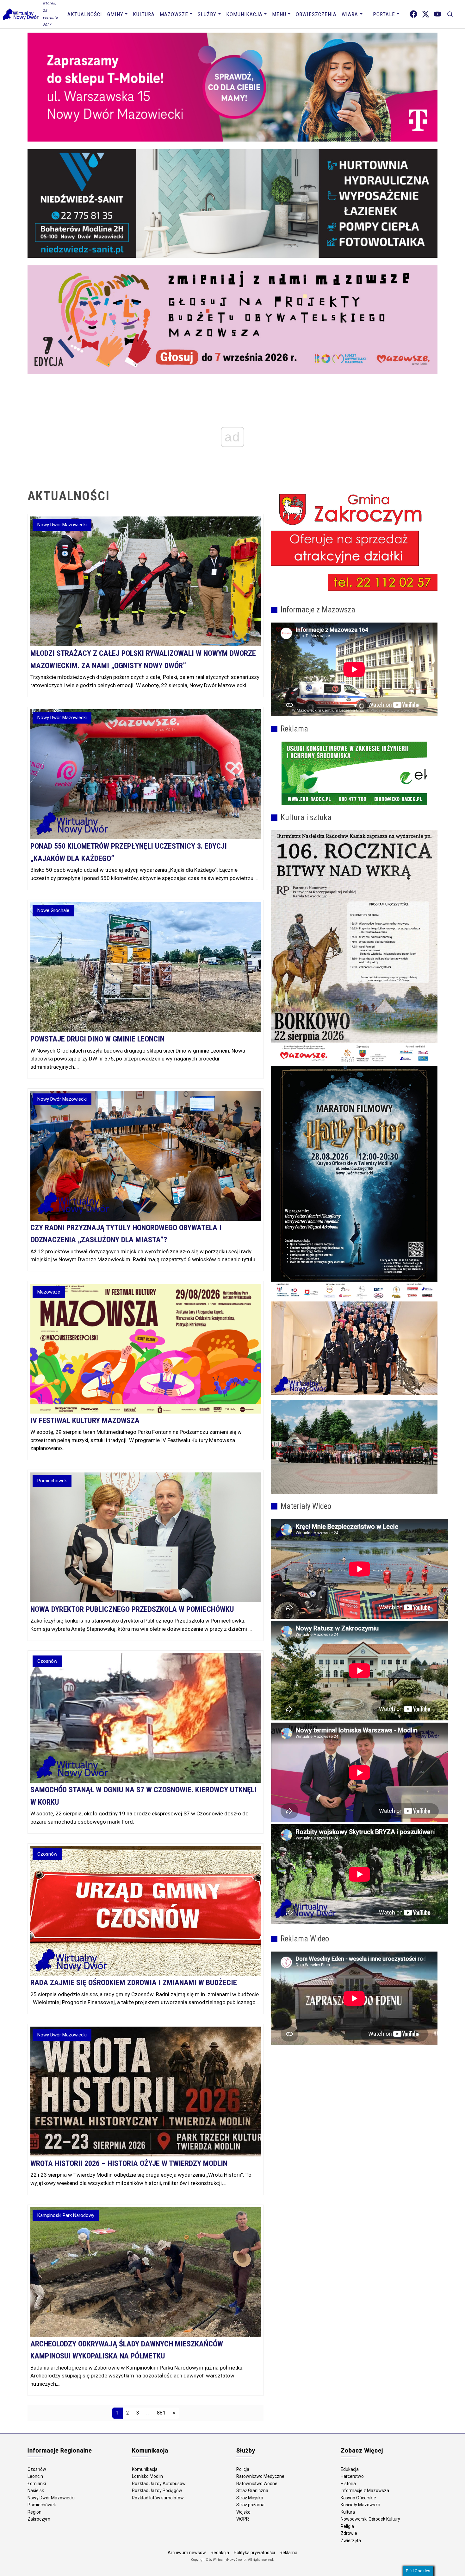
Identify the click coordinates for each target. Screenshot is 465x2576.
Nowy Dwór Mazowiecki (51, 2498)
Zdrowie (349, 2533)
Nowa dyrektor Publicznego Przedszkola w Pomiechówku (132, 1609)
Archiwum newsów (187, 2553)
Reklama (288, 2553)
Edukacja (350, 2469)
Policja (243, 2469)
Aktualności (85, 14)
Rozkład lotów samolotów (158, 2498)
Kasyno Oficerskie (358, 2498)
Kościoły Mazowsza (360, 2505)
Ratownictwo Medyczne (260, 2476)
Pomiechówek (42, 2505)
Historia (348, 2484)
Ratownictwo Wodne (257, 2484)
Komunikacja (244, 14)
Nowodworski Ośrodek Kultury (370, 2519)
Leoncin (35, 2476)
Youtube (438, 14)
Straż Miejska (250, 2498)
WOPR (243, 2519)
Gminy (115, 14)
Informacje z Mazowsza (365, 2491)
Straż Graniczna (252, 2491)
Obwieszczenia (316, 14)
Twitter (426, 14)
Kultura (144, 14)
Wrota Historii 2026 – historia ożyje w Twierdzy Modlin (129, 2163)
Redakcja (220, 2553)
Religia (347, 2526)
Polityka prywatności (254, 2553)
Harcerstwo (352, 2476)
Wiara (350, 14)
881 (161, 2413)
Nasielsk (36, 2491)
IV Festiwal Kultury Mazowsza (85, 1421)
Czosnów (37, 2469)
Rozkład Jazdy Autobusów (159, 2484)
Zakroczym (39, 2519)
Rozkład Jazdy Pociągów (157, 2491)
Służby (207, 14)
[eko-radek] (354, 773)
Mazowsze (174, 14)
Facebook (413, 14)
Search (450, 14)
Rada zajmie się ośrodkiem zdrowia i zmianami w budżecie (134, 1983)
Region (34, 2512)
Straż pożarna (250, 2505)
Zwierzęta (351, 2541)
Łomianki (37, 2484)
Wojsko (243, 2512)
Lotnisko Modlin (147, 2476)
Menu (279, 14)
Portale (384, 14)
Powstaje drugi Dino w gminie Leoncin (97, 1039)
